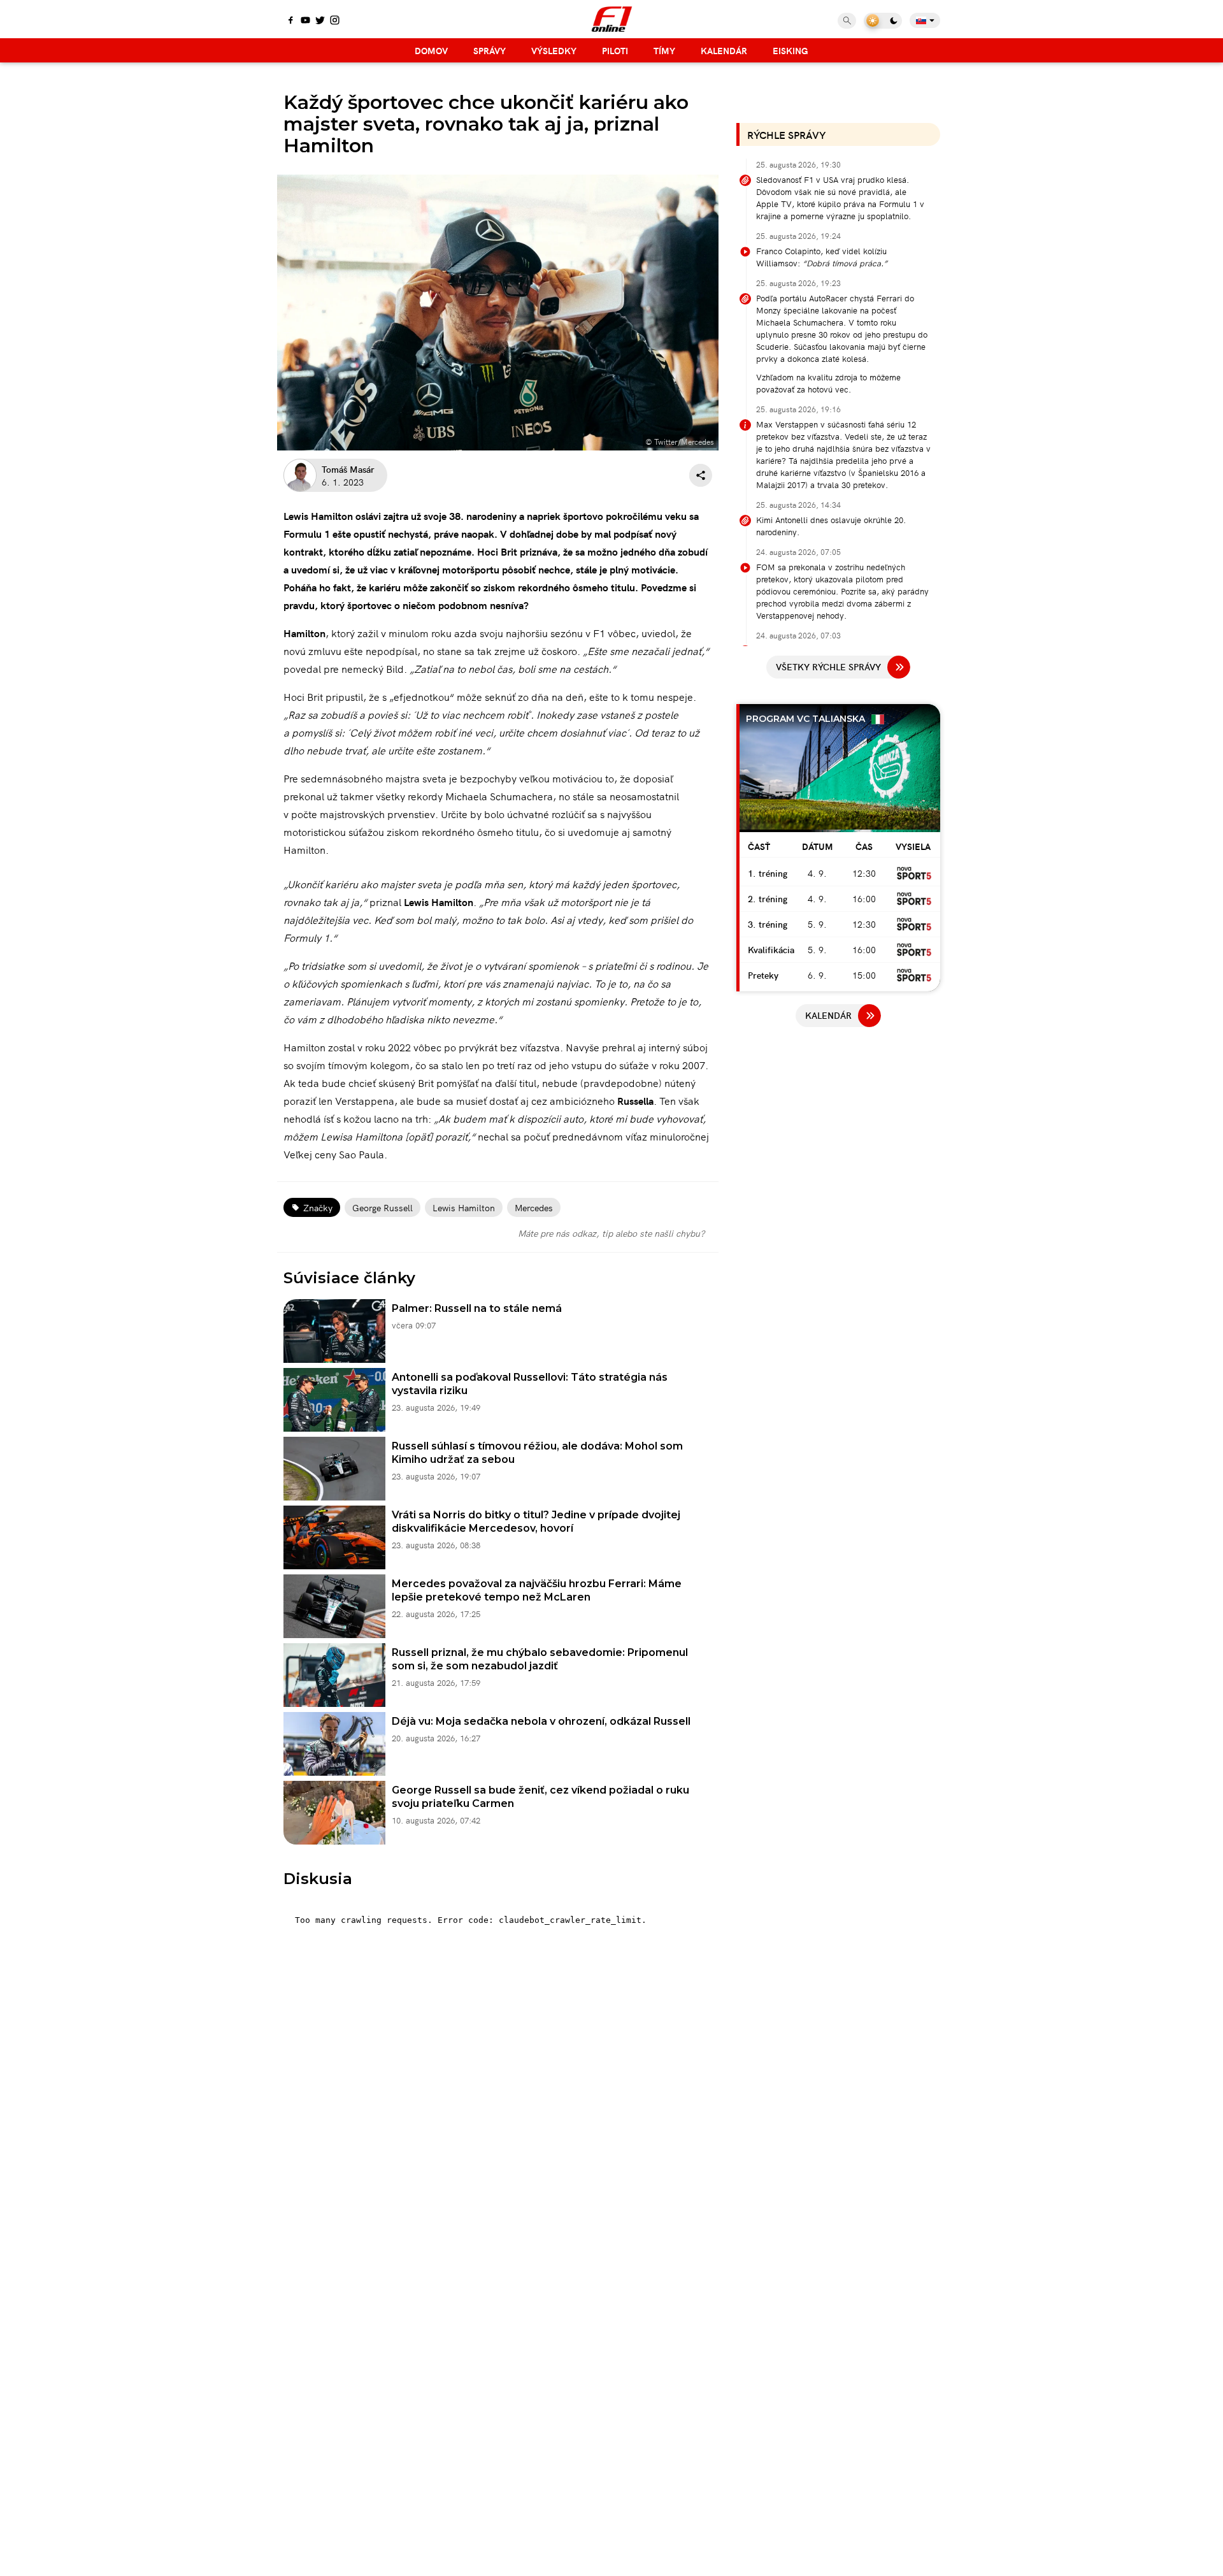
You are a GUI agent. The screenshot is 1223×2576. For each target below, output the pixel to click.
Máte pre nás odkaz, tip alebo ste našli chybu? (611, 1233)
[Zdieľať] (701, 475)
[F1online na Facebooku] (291, 21)
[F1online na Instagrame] (335, 21)
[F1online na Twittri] (320, 21)
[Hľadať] (847, 21)
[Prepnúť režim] (883, 21)
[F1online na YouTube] (305, 21)
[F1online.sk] (612, 19)
